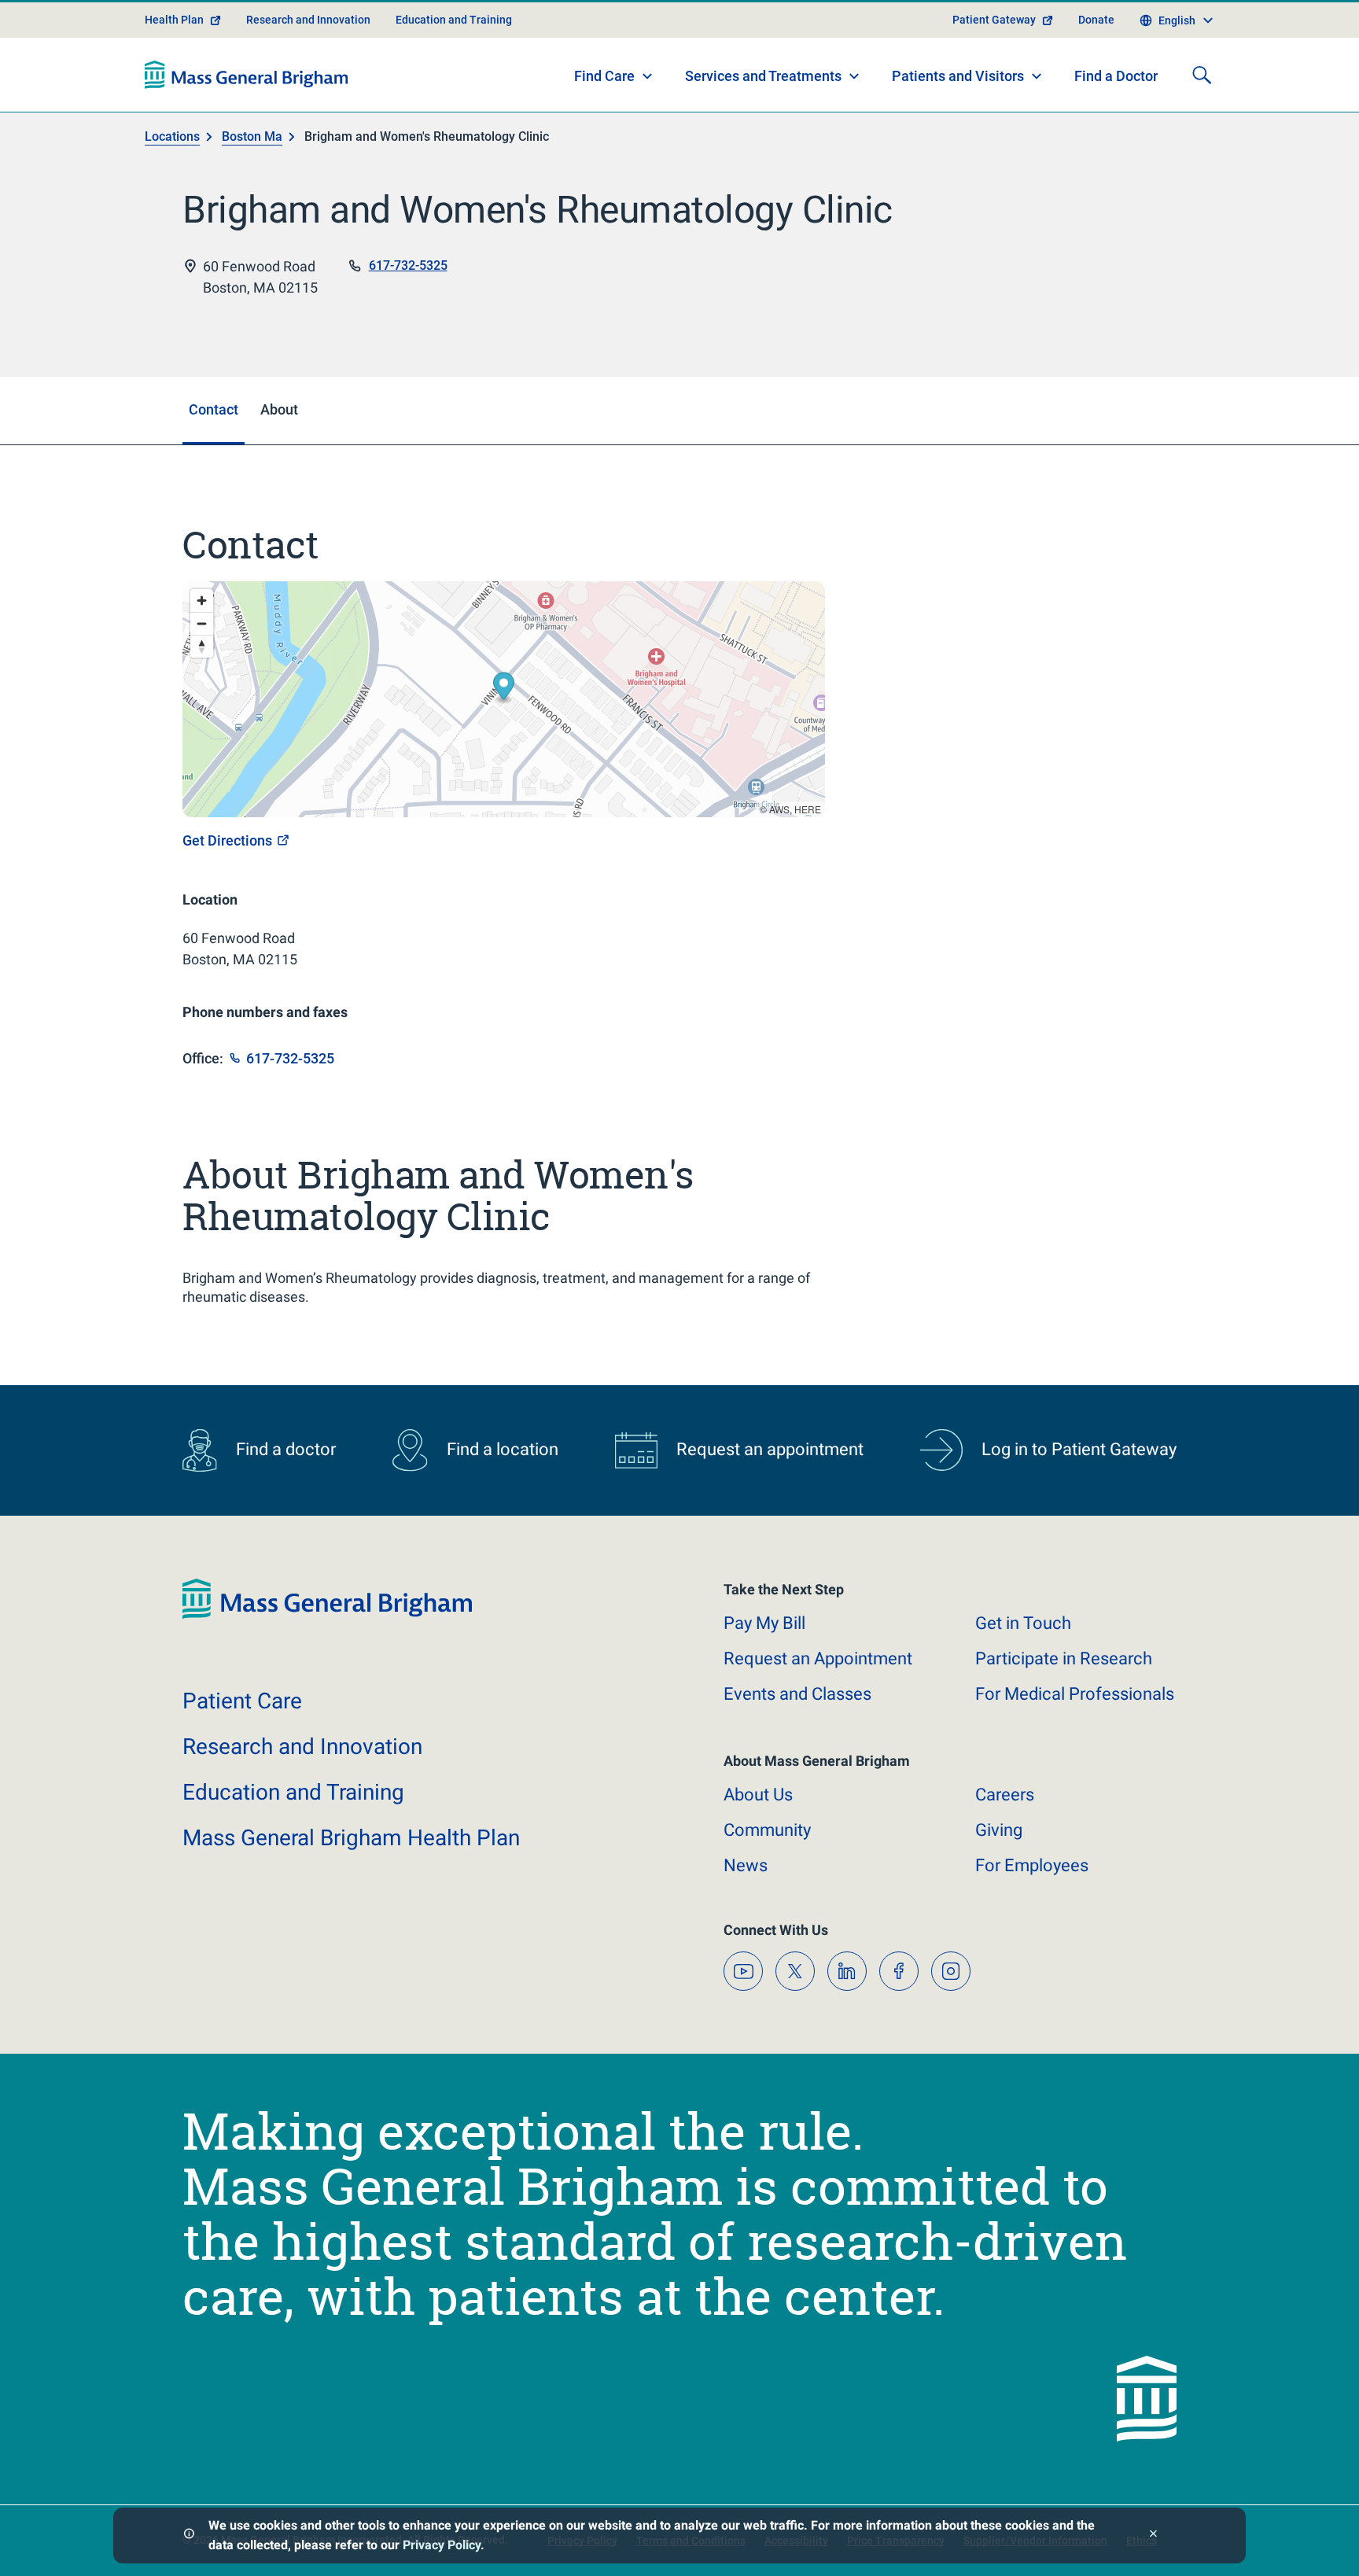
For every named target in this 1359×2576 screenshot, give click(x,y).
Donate (1096, 20)
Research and (302, 1747)
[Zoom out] (202, 623)
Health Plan (174, 20)
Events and (797, 1694)
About (758, 1795)
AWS (779, 809)
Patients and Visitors (958, 76)
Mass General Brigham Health (351, 1838)
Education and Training (454, 20)
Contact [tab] (214, 409)
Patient (242, 1701)
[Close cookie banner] (1153, 2535)
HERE (808, 809)
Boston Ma (252, 136)
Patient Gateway (994, 20)
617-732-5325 (408, 265)
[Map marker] (504, 688)
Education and (293, 1792)
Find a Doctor (1116, 76)
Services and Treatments (763, 76)
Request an (818, 1658)
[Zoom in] (202, 601)
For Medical (1075, 1694)
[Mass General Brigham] (247, 75)
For (1032, 1865)
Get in (1023, 1623)
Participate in (1064, 1658)
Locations (172, 136)
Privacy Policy (442, 2545)
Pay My (764, 1623)
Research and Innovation (308, 20)
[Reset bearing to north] (202, 646)
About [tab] (279, 409)
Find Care (604, 76)
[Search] (1202, 75)
